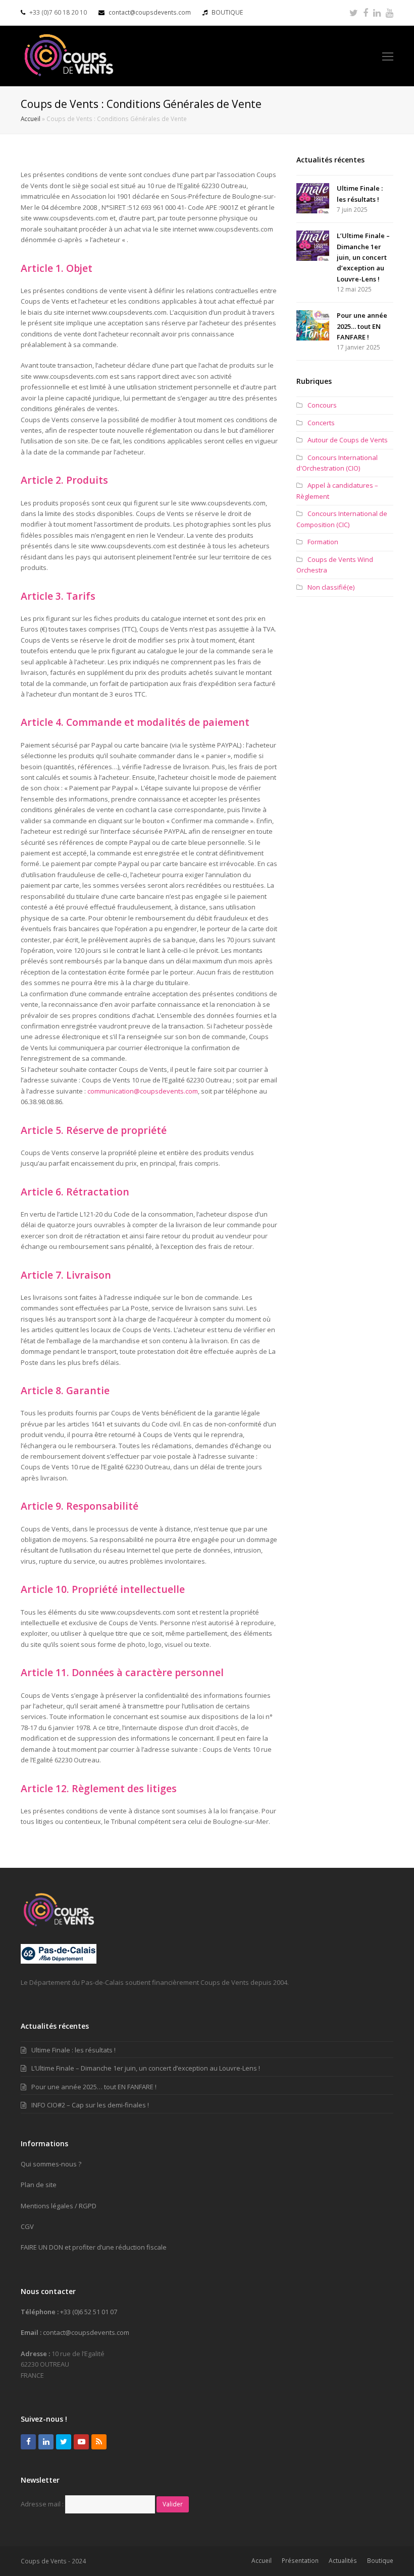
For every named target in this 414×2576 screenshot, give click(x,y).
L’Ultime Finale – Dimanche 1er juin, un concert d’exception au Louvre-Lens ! (363, 257)
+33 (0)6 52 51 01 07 (89, 2312)
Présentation (300, 2561)
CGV (27, 2226)
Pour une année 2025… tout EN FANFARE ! (362, 326)
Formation (323, 542)
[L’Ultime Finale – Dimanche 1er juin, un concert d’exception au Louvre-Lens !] (313, 246)
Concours (322, 405)
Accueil (31, 119)
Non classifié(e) (331, 587)
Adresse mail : (42, 2504)
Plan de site (39, 2185)
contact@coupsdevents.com (150, 12)
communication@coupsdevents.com (143, 1091)
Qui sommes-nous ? (51, 2164)
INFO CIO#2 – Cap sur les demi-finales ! (90, 2105)
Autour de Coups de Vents (348, 440)
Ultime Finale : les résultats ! (73, 2050)
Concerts (321, 423)
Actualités (343, 2561)
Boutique (380, 2561)
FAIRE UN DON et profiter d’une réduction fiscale (94, 2247)
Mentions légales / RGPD (59, 2206)
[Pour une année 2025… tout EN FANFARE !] (313, 325)
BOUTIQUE (227, 12)
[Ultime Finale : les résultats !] (313, 198)
